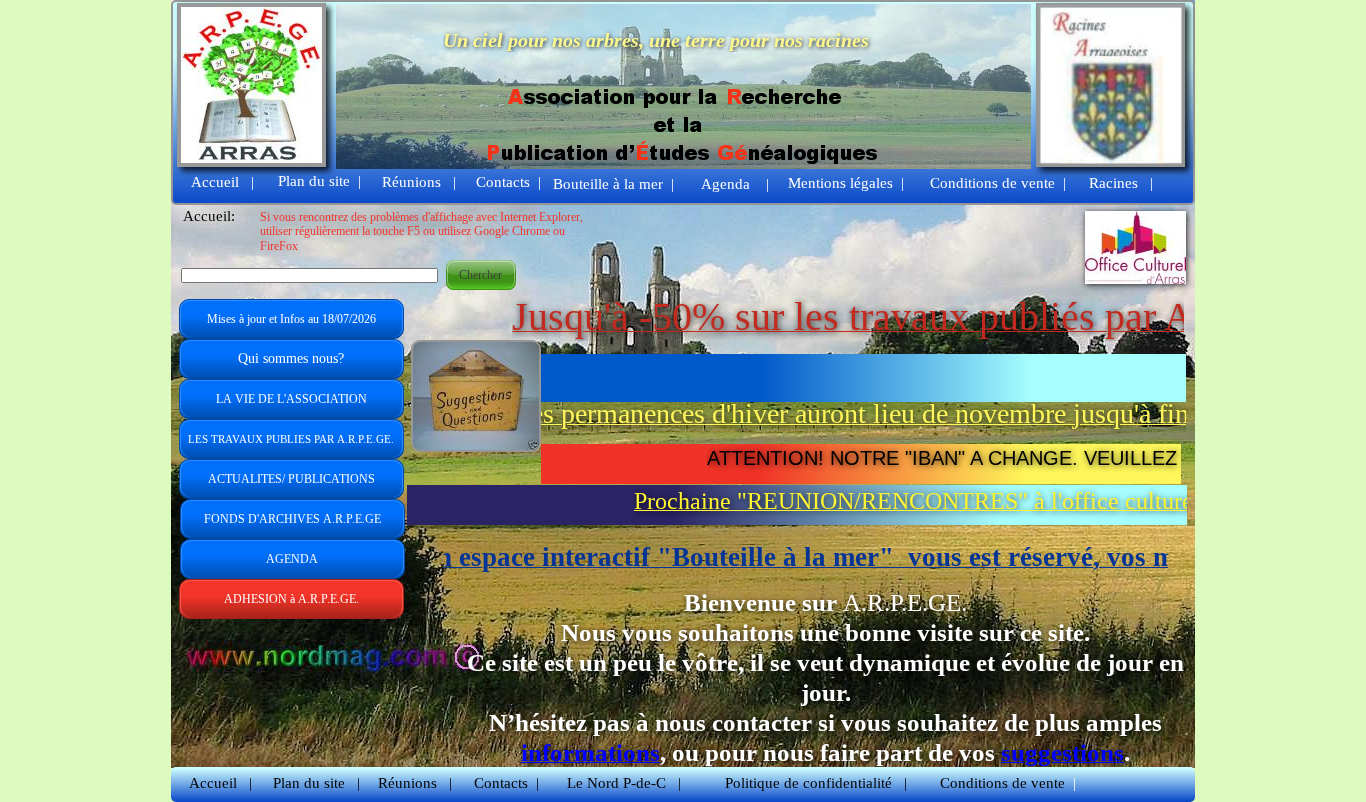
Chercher (480, 275)
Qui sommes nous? (291, 358)
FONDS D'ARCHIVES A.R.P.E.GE (292, 519)
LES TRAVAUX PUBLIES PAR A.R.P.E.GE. (291, 439)
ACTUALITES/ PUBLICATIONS (291, 479)
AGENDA (292, 559)
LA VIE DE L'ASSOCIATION (291, 399)
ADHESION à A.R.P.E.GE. (291, 599)
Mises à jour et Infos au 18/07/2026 (291, 319)
